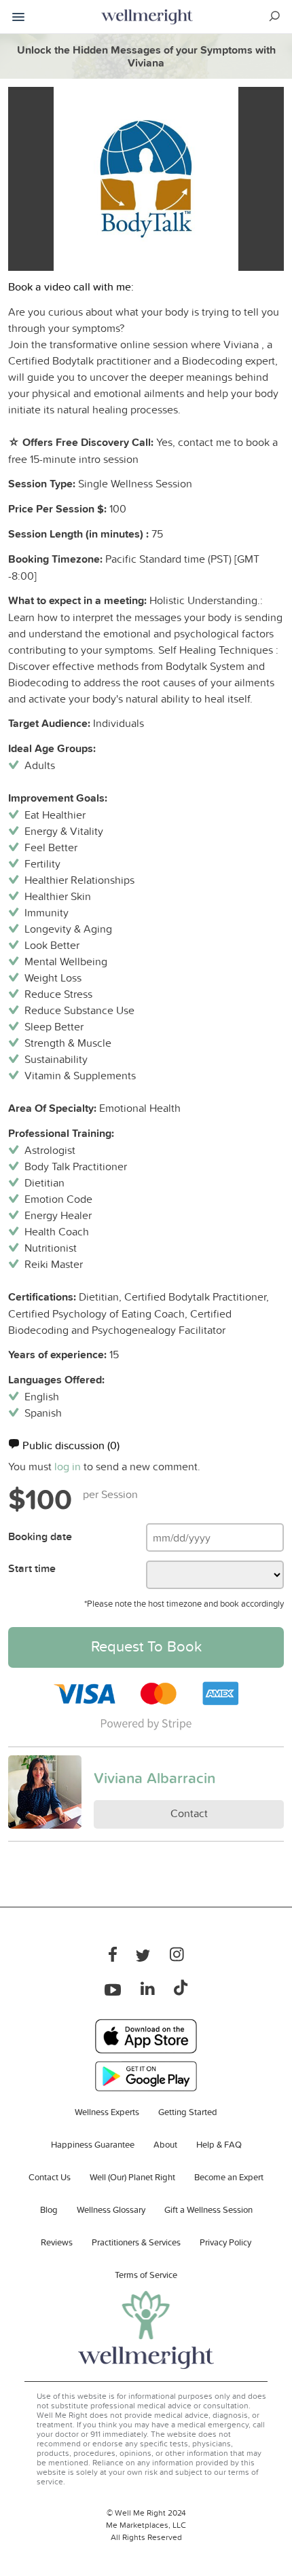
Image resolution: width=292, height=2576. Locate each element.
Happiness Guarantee (93, 2144)
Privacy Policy (225, 2242)
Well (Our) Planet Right (132, 2177)
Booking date (40, 1536)
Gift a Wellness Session (208, 2209)
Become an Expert (229, 2177)
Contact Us (50, 2177)
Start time (32, 1568)
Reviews (57, 2242)
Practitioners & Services (136, 2242)
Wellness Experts (107, 2112)
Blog (49, 2209)
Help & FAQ (219, 2144)
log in (68, 1466)
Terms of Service (146, 2275)
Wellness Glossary (111, 2209)
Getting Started (188, 2112)
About (165, 2144)
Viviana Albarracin (154, 1778)
